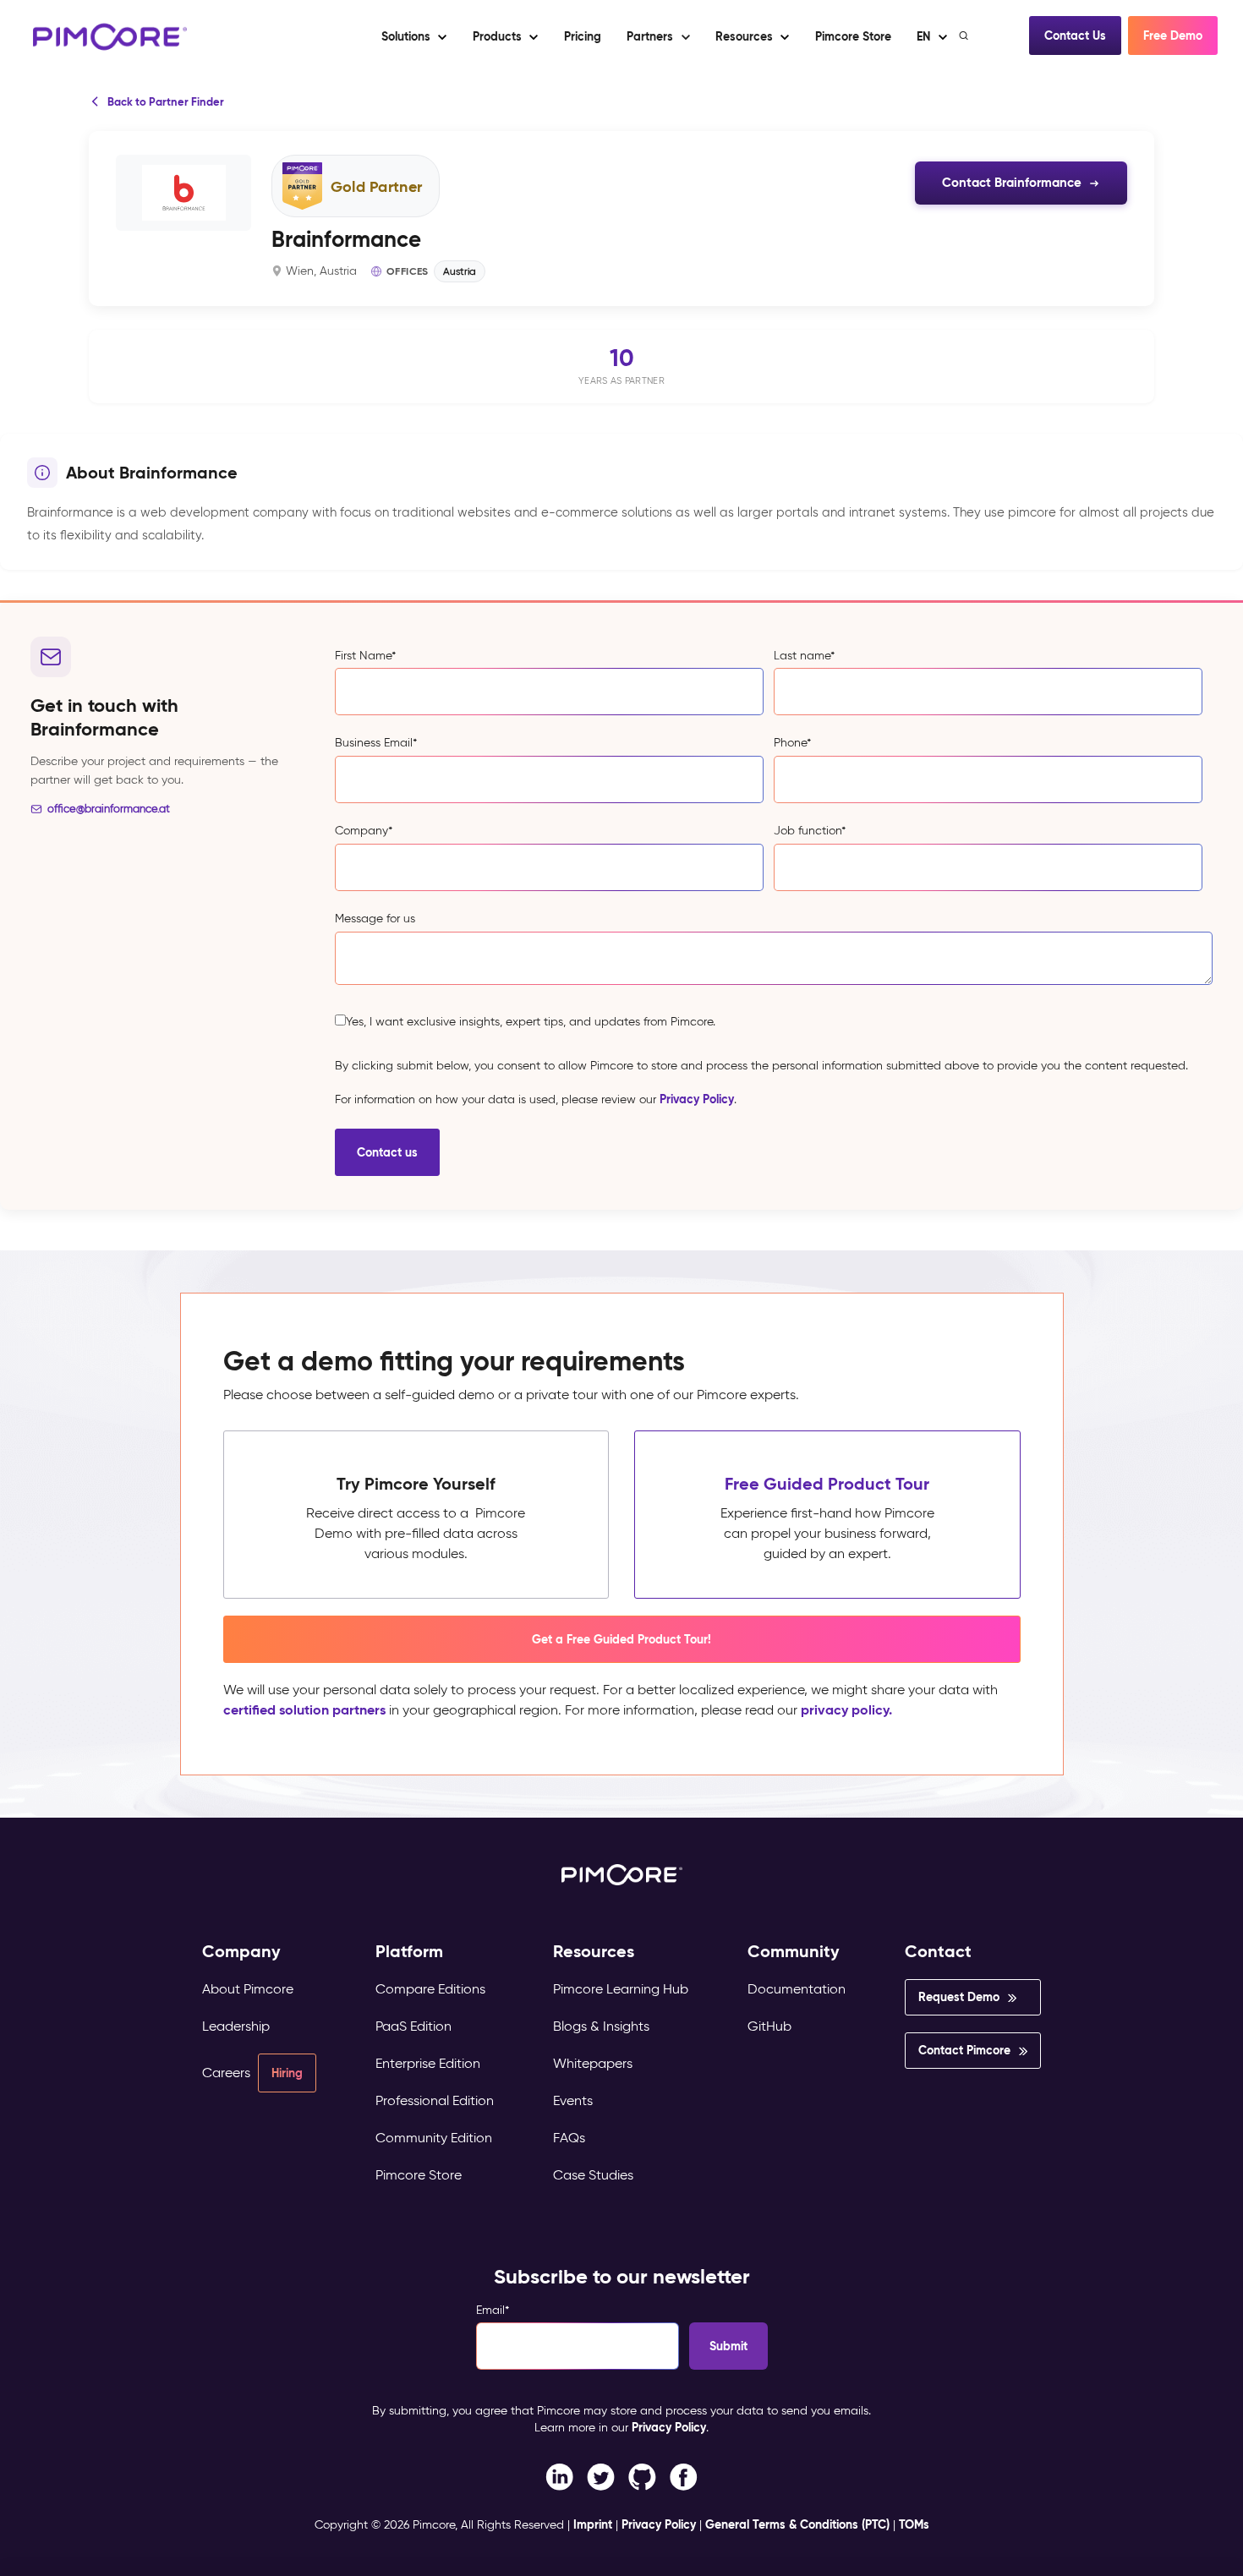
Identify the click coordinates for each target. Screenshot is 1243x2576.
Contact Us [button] (1075, 36)
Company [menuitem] (241, 1952)
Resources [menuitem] (594, 1952)
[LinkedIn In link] (684, 2476)
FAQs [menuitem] (569, 2138)
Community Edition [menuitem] (434, 2138)
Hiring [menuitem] (287, 2073)
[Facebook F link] (559, 2476)
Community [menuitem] (794, 1952)
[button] (582, 36)
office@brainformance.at (109, 809)
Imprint (593, 2524)
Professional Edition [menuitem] (435, 2100)
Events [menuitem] (573, 2100)
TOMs (914, 2524)
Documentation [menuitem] (797, 1989)
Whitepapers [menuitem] (593, 2063)
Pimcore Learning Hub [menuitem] (621, 1989)
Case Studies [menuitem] (593, 2175)
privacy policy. (846, 1710)
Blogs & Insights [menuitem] (601, 2026)
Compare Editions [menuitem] (430, 1989)
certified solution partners (304, 1710)
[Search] (965, 36)
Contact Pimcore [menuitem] (964, 2050)
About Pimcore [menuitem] (248, 1989)
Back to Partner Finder (166, 102)
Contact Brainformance (1012, 182)
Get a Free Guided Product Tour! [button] (621, 1639)
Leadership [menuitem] (236, 2026)
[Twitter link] (601, 2476)
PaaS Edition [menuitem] (413, 2026)
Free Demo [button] (1173, 36)
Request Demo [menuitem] (959, 1997)
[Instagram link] (642, 2476)
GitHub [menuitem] (769, 2026)
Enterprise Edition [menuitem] (428, 2063)
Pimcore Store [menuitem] (419, 2175)
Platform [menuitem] (409, 1952)
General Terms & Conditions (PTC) (797, 2524)
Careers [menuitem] (226, 2073)
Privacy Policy (697, 1099)
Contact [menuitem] (938, 1952)
